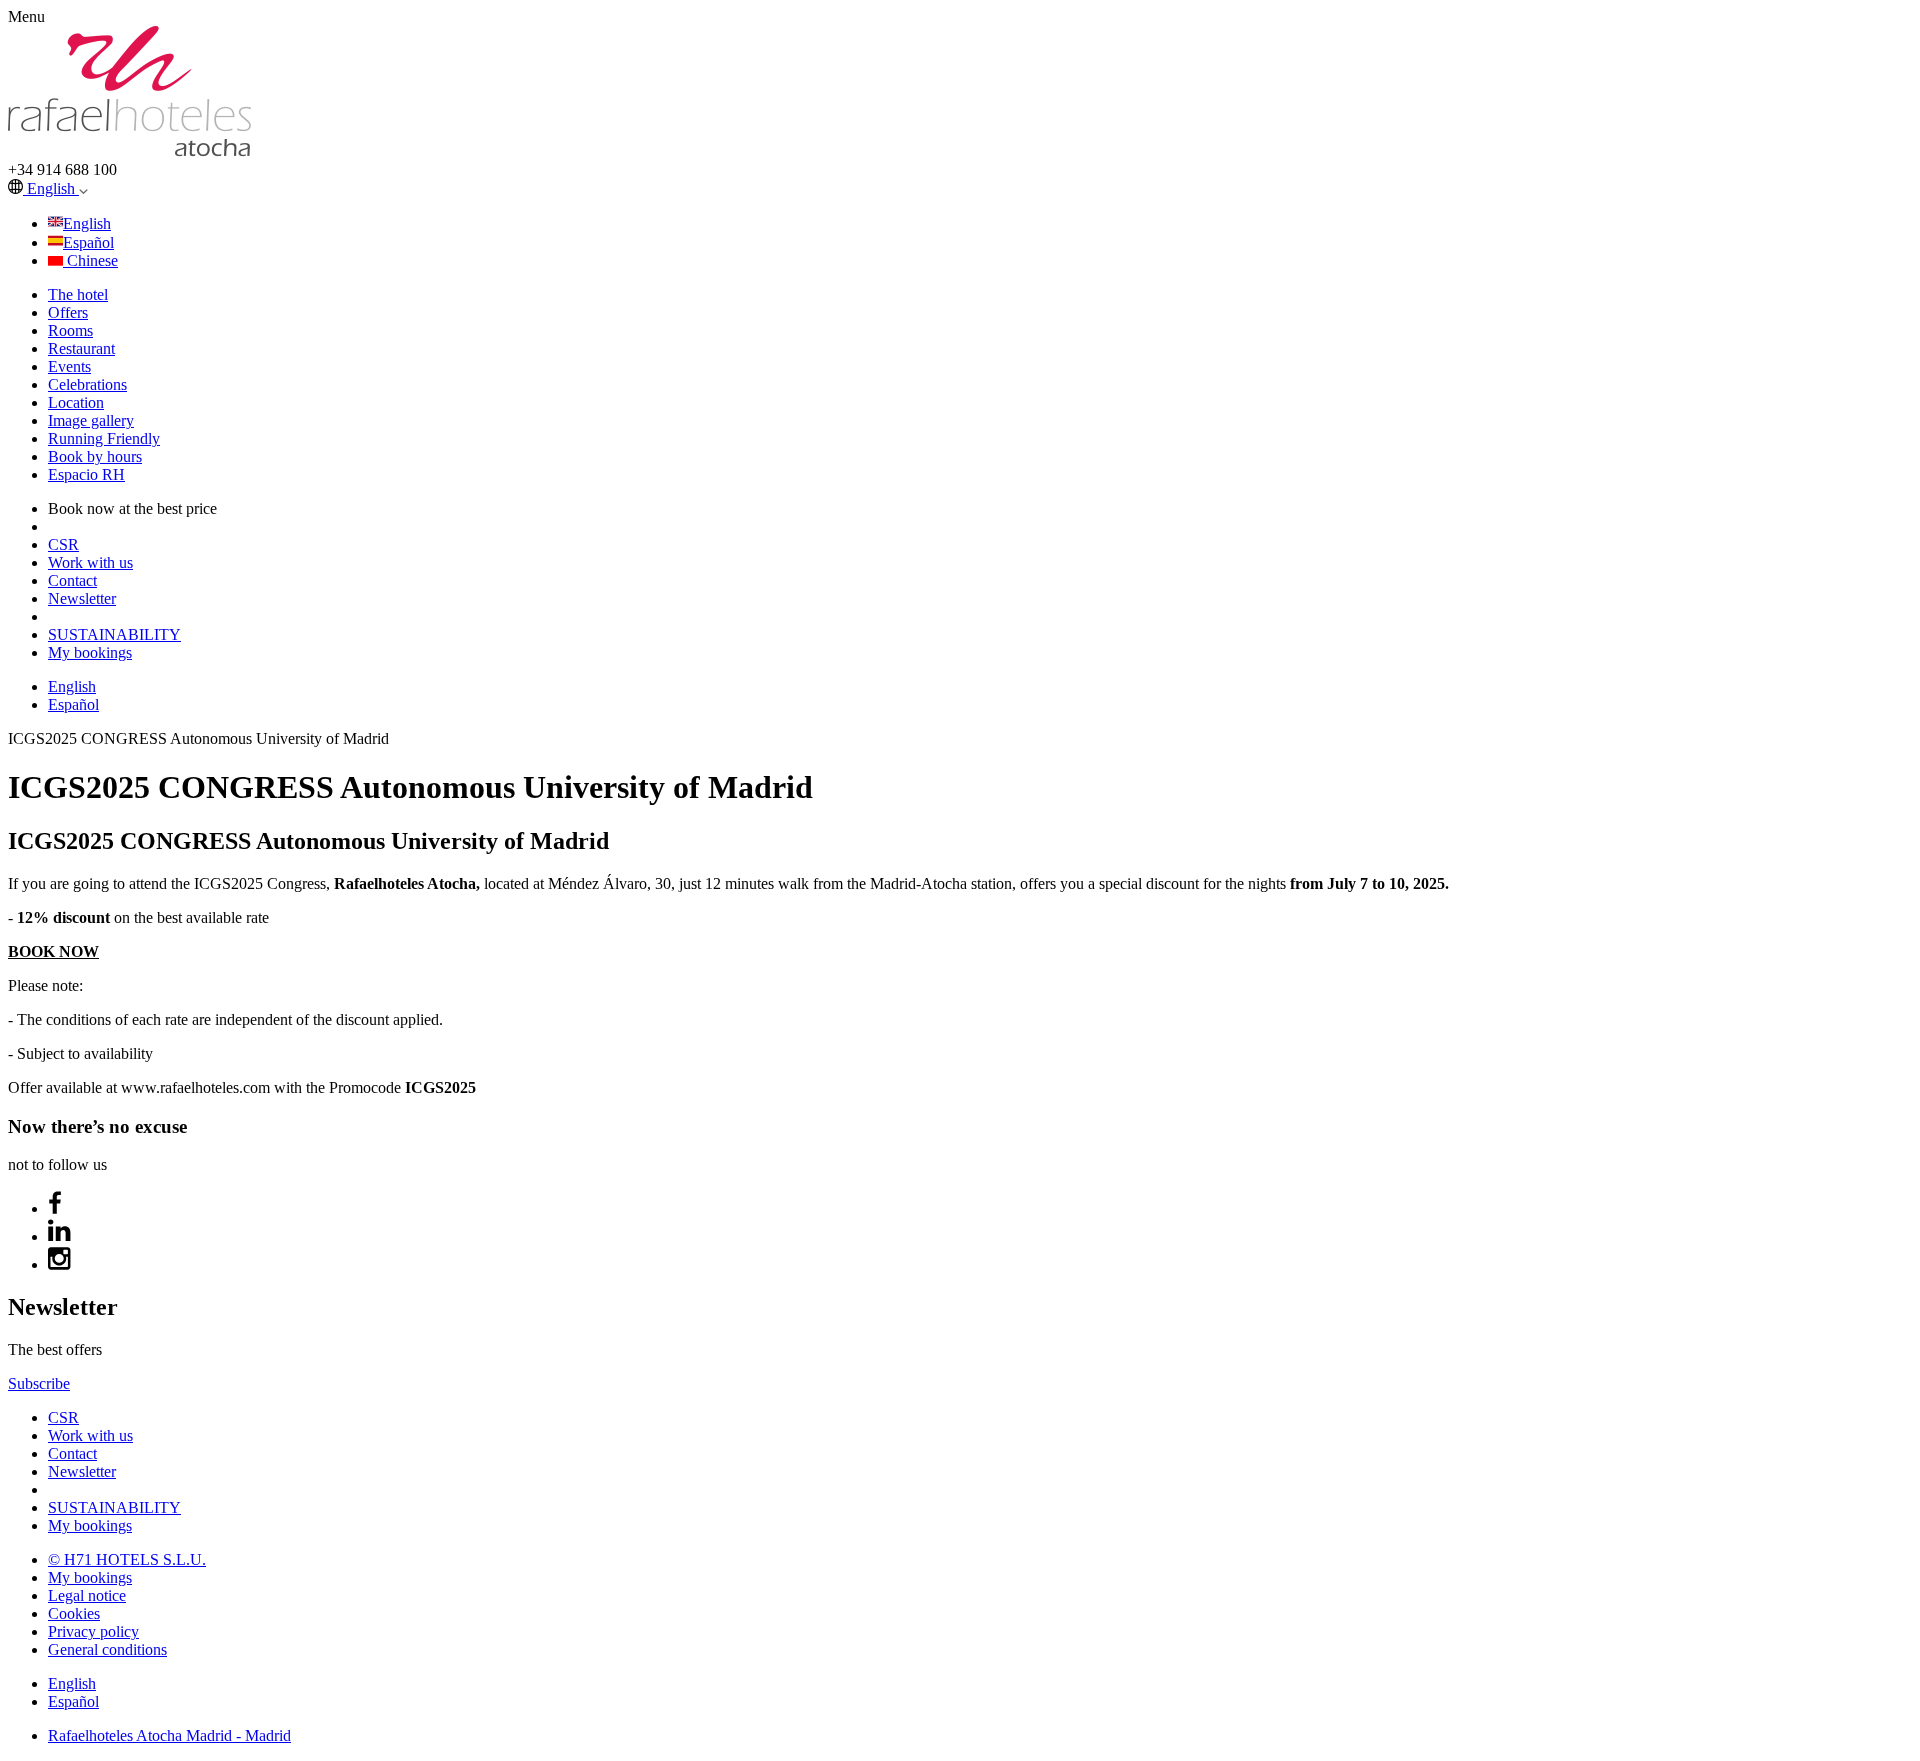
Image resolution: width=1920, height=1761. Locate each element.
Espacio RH (86, 474)
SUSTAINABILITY (114, 634)
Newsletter (82, 598)
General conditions (107, 1649)
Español (88, 242)
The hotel (78, 294)
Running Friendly (104, 438)
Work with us (90, 562)
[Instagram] (60, 1264)
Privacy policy (93, 1631)
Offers (68, 312)
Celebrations (87, 384)
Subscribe (39, 1383)
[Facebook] (55, 1208)
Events (69, 366)
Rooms (70, 330)
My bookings (90, 652)
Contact (72, 580)
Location (76, 402)
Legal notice (87, 1595)
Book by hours (95, 456)
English (53, 188)
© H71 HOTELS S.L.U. (127, 1559)
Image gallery (91, 420)
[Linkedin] (60, 1236)
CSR (63, 544)
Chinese (92, 260)
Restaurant (81, 348)
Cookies (74, 1613)
